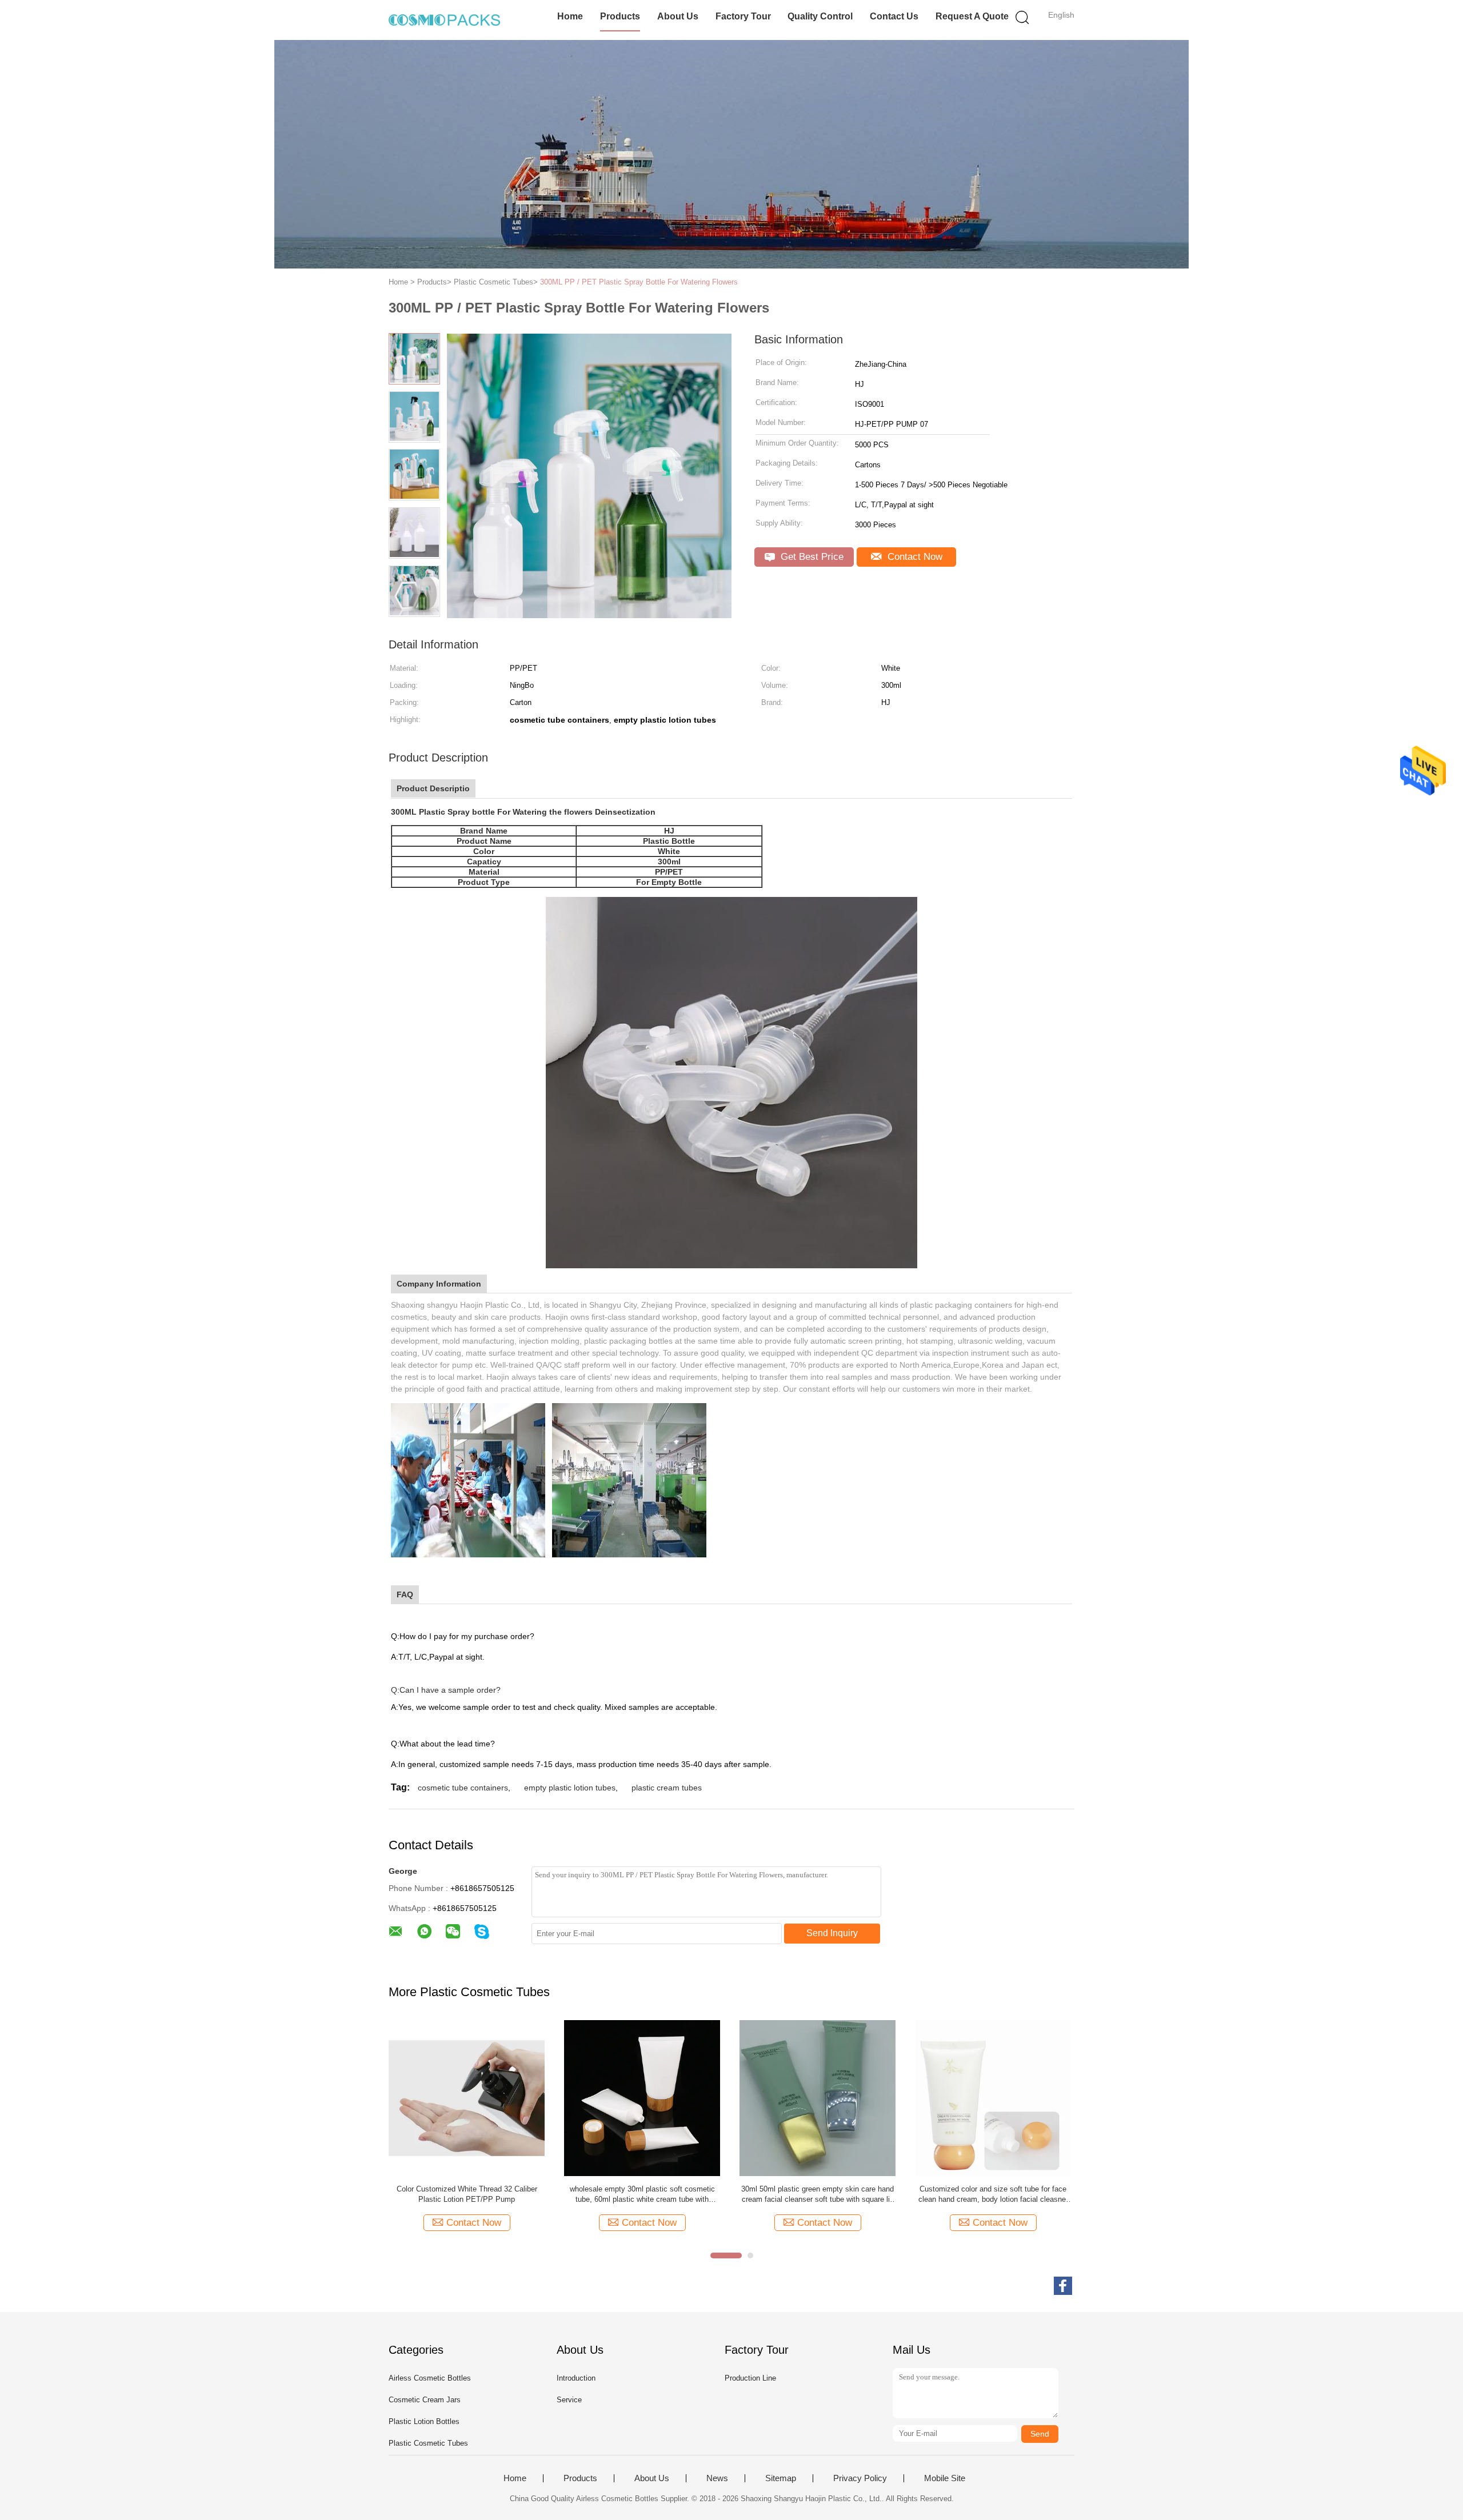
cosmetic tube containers (463, 1788)
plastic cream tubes (667, 1788)
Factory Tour (743, 16)
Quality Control (820, 16)
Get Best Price (811, 557)
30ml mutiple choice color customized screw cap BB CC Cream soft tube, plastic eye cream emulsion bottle (642, 2195)
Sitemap (781, 2478)
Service (569, 2400)
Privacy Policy (860, 2478)
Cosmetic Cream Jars (425, 2400)
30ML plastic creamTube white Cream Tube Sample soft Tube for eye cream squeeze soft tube (818, 2195)
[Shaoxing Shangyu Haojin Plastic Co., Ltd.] (444, 20)
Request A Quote (972, 16)
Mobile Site (945, 2478)
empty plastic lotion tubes (570, 1788)
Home (570, 16)
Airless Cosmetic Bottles (430, 2378)
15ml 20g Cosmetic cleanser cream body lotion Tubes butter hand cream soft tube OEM (993, 2194)
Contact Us (894, 16)
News (717, 2478)
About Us (678, 16)
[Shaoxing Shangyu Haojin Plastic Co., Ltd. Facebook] (1063, 2286)
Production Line (750, 2378)
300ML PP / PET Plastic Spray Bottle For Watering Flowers (639, 282)
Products (620, 16)
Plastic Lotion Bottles (424, 2421)
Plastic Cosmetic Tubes (428, 2443)
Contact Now (914, 557)
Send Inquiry (832, 1933)
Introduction (576, 2378)
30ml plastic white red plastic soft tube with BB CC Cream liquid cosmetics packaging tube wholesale (467, 2195)
